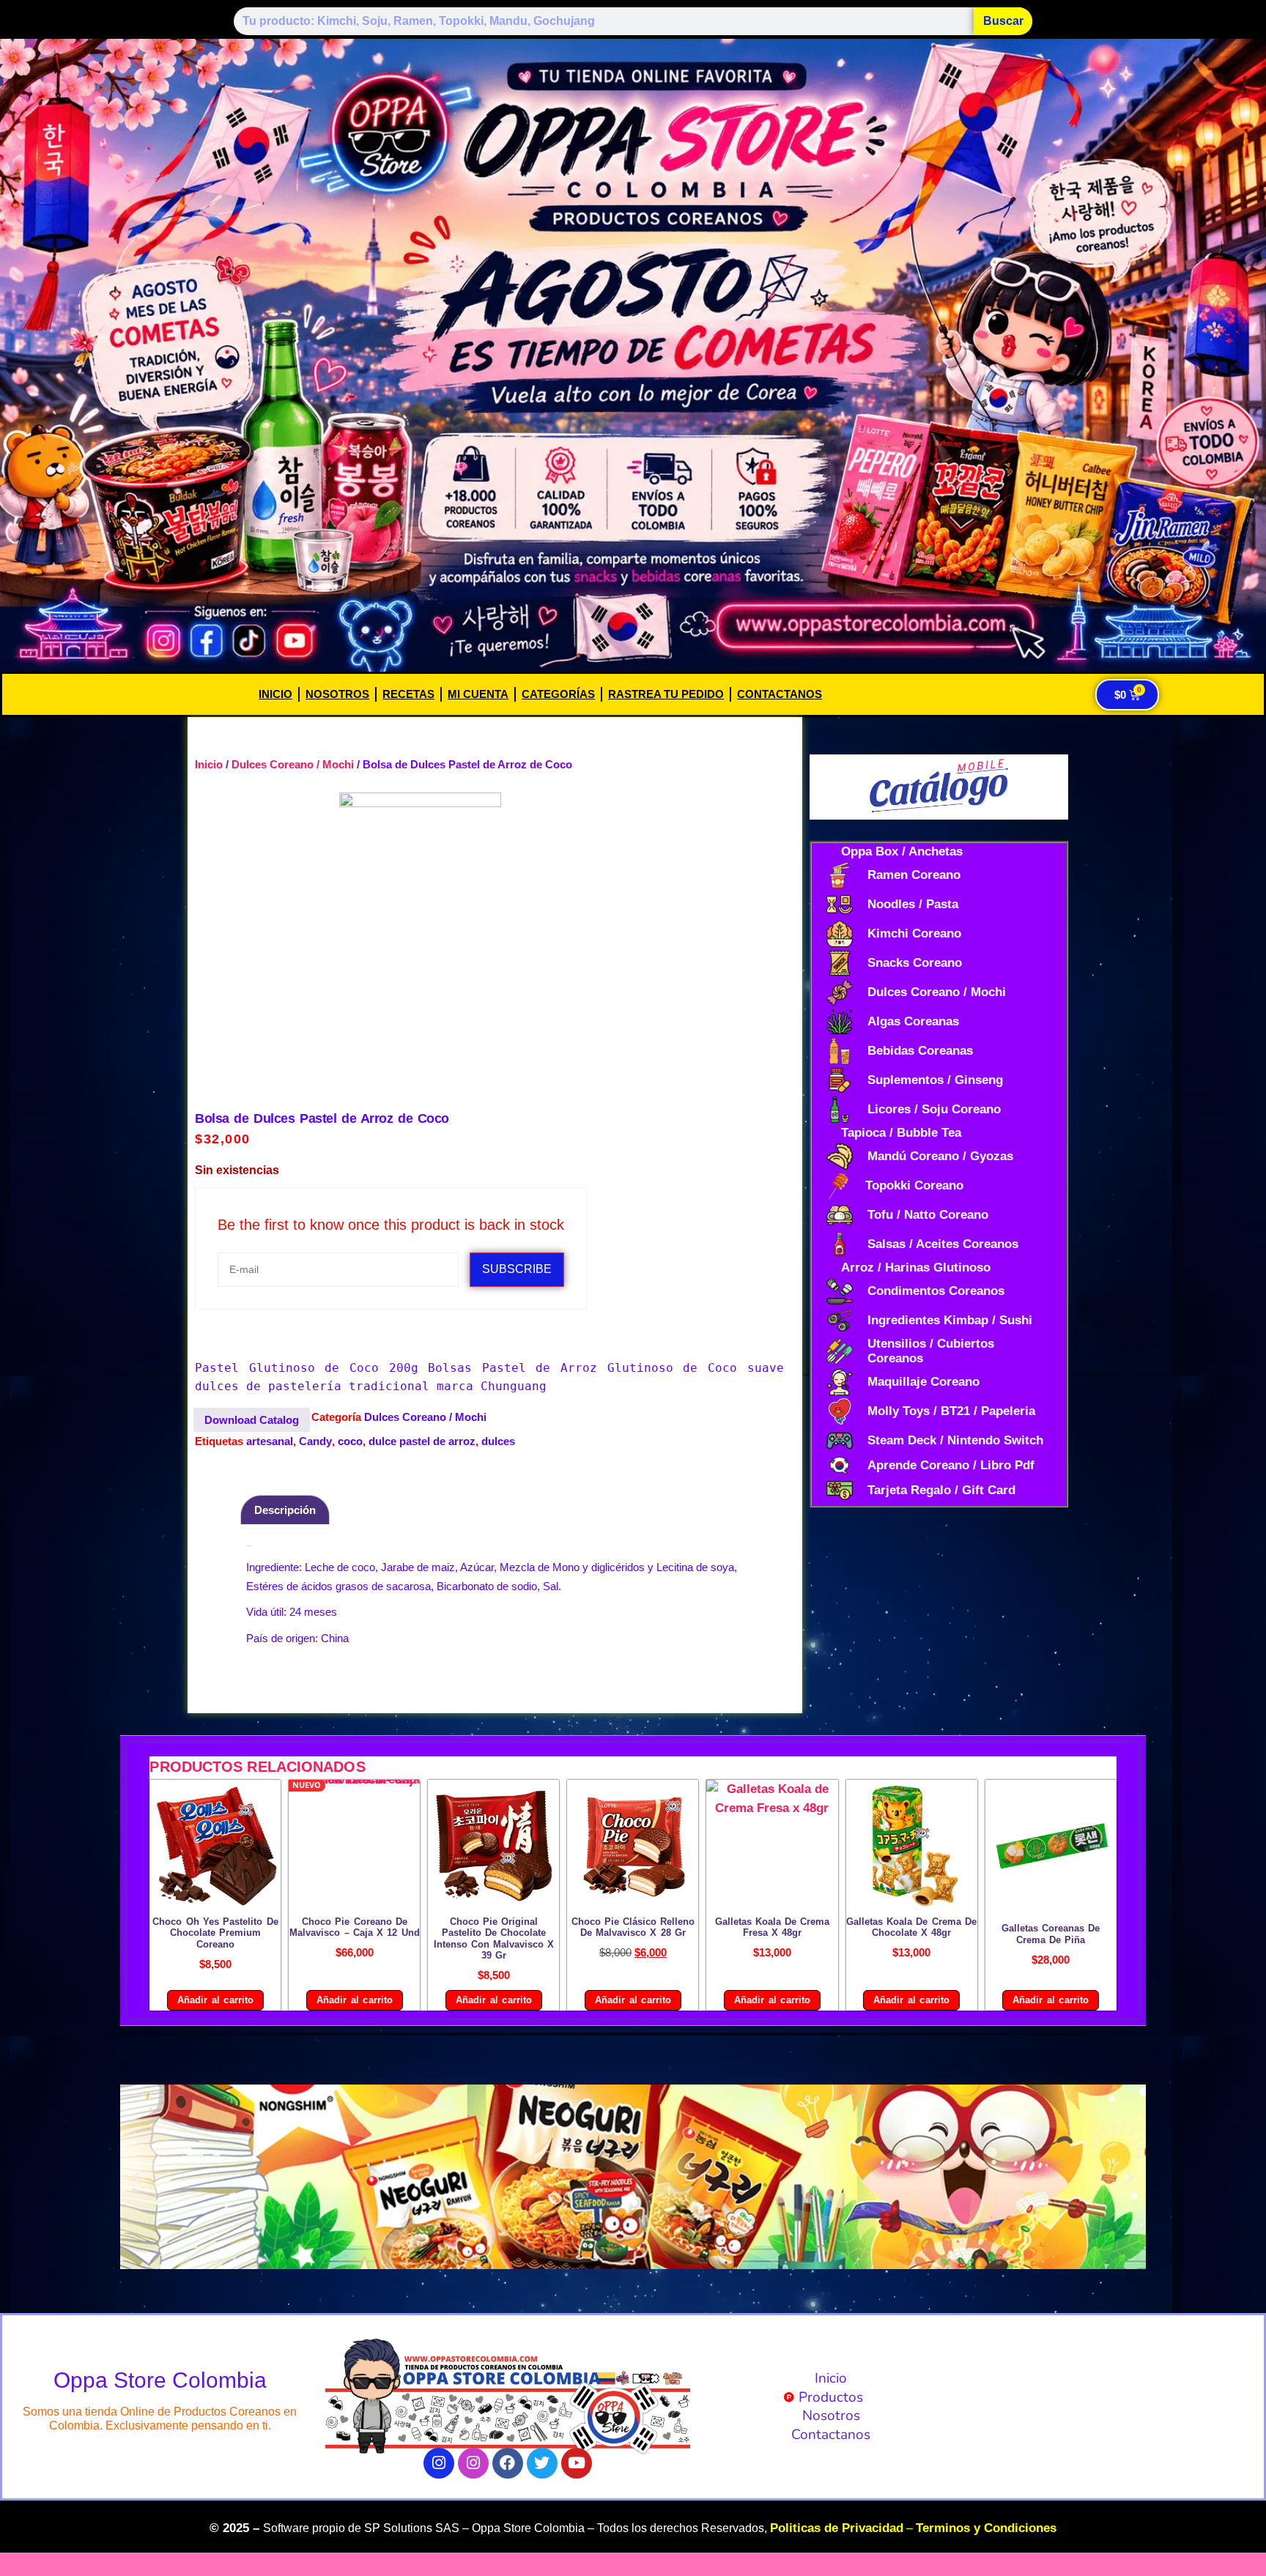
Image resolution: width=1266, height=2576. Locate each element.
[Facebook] (508, 2463)
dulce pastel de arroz (422, 1441)
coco (350, 1441)
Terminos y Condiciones (986, 2528)
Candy (315, 1441)
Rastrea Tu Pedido (666, 694)
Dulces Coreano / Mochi (293, 764)
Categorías (558, 694)
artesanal (270, 1441)
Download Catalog (252, 1420)
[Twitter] (542, 2463)
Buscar (1003, 21)
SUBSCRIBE (517, 1269)
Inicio (275, 694)
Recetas (408, 694)
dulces (498, 1441)
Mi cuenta (478, 694)
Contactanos (780, 694)
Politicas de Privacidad (837, 2528)
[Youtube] (577, 2463)
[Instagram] (439, 2463)
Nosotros (337, 694)
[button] (137, 2176)
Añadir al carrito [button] (215, 2000)
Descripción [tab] (285, 1510)
